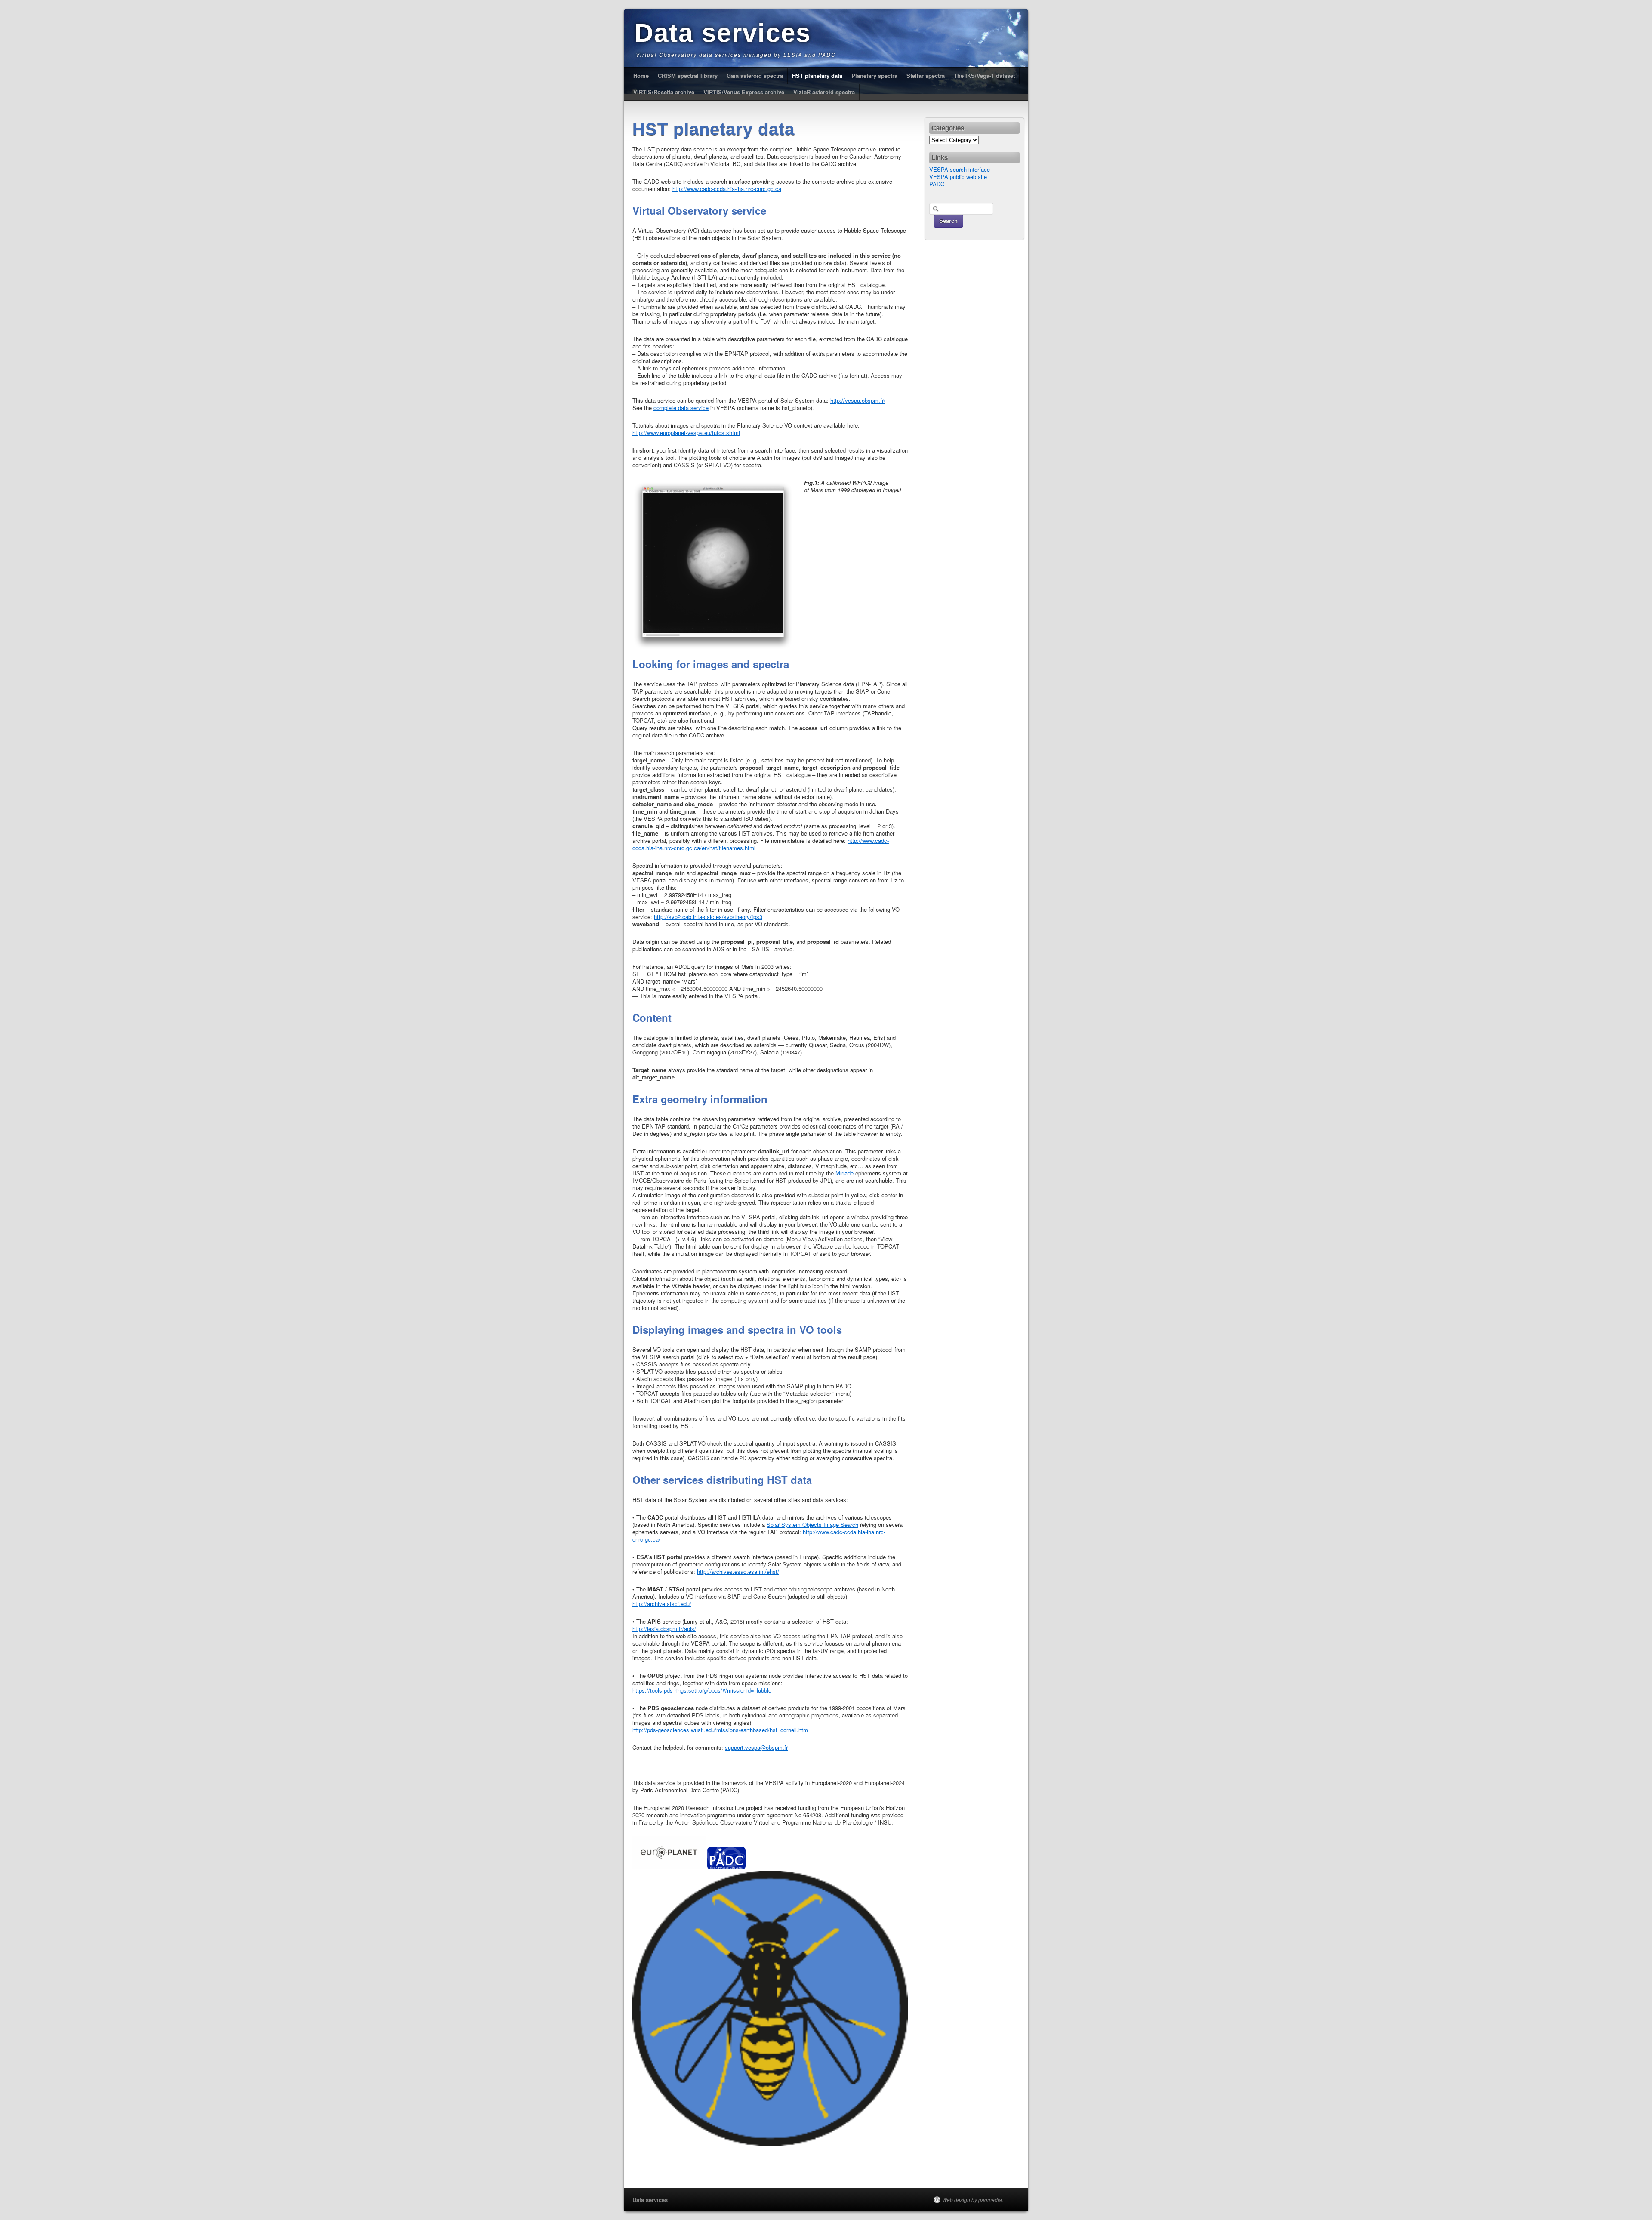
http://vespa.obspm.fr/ (858, 400)
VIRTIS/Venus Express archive (744, 92)
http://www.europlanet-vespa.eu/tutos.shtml (686, 433)
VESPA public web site (958, 177)
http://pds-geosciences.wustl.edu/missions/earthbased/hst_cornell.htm (720, 1730)
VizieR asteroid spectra (824, 92)
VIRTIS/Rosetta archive (664, 92)
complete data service (681, 408)
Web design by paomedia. (973, 2200)
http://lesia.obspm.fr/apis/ (664, 1629)
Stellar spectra (926, 76)
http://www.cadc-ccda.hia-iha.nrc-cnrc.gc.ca (727, 189)
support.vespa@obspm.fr (756, 1747)
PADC (937, 184)
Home (641, 76)
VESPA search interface (960, 169)
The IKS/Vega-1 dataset (984, 76)
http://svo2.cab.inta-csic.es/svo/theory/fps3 (708, 917)
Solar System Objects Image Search (812, 1525)
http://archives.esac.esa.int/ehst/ (738, 1571)
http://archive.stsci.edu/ (662, 1604)
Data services (723, 33)
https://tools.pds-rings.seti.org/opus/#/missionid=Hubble (702, 1690)
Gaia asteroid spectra (755, 76)
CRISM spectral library (688, 76)
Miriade (844, 1173)
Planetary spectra (874, 76)
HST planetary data (817, 76)
